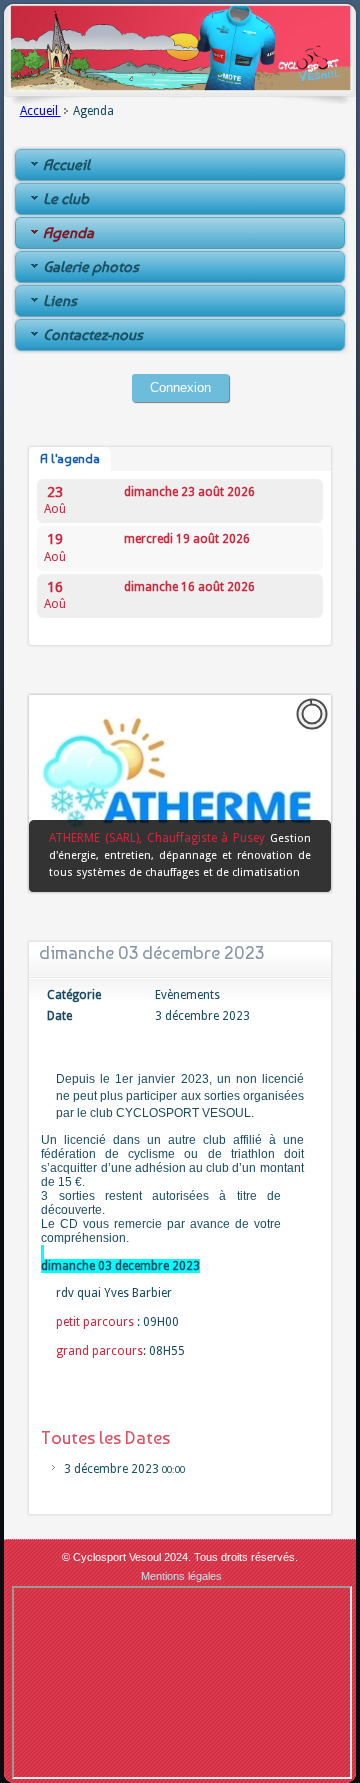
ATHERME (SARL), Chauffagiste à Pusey (160, 838)
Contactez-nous (93, 335)
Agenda (68, 233)
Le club (66, 199)
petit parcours (95, 1322)
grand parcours (99, 1351)
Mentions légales (181, 1576)
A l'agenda (70, 459)
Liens (60, 301)
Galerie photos (91, 267)
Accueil (40, 111)
